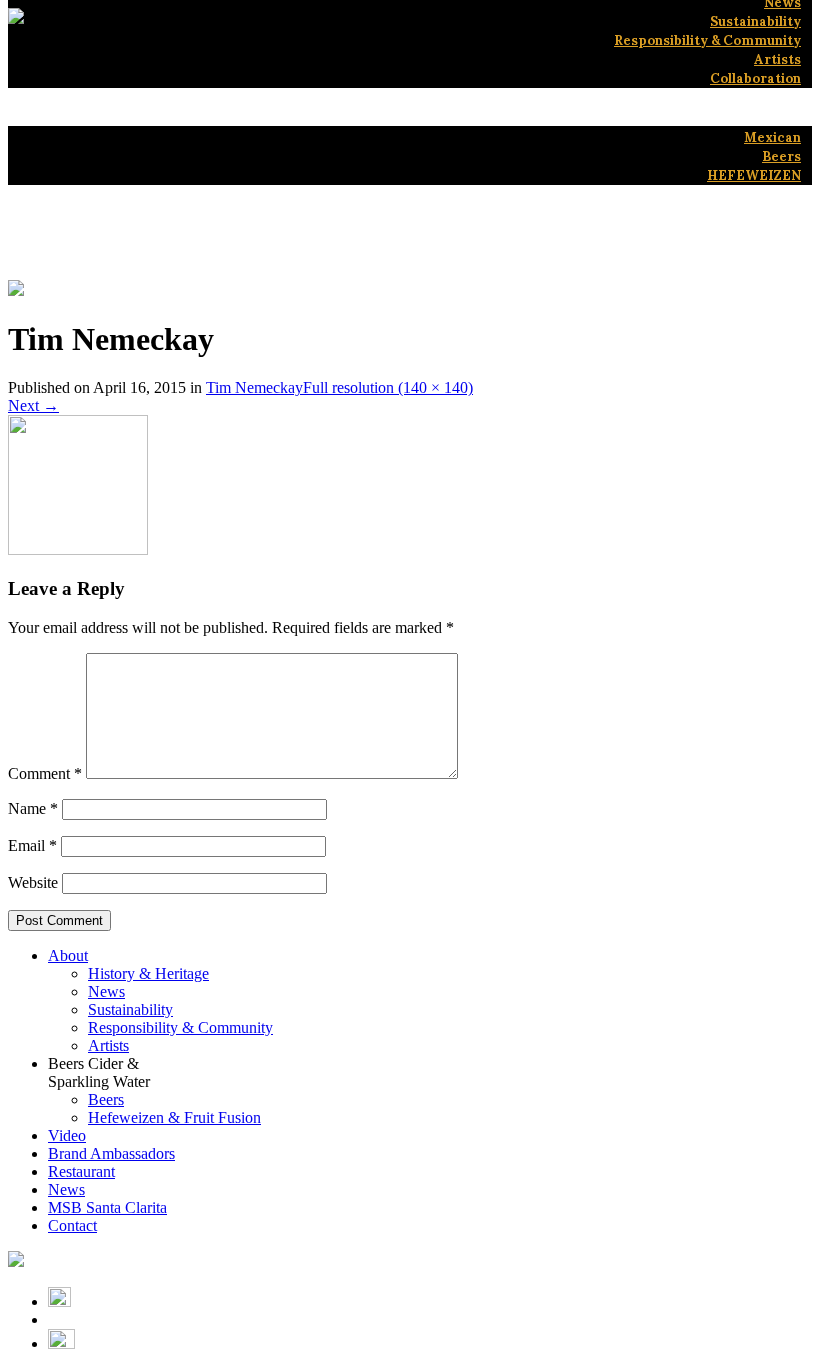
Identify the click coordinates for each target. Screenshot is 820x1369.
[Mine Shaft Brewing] (16, 18)
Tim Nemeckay (254, 387)
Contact (72, 1225)
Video (67, 1135)
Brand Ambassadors (111, 1153)
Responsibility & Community (180, 1027)
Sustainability (130, 1009)
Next (33, 405)
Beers (106, 1099)
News (106, 991)
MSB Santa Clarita (107, 1207)
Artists (108, 1045)
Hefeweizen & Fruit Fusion (174, 1117)
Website (33, 882)
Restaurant (81, 1171)
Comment (45, 773)
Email (32, 845)
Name (33, 808)
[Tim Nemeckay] (78, 549)
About (68, 955)
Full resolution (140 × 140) (388, 387)
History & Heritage (148, 973)
